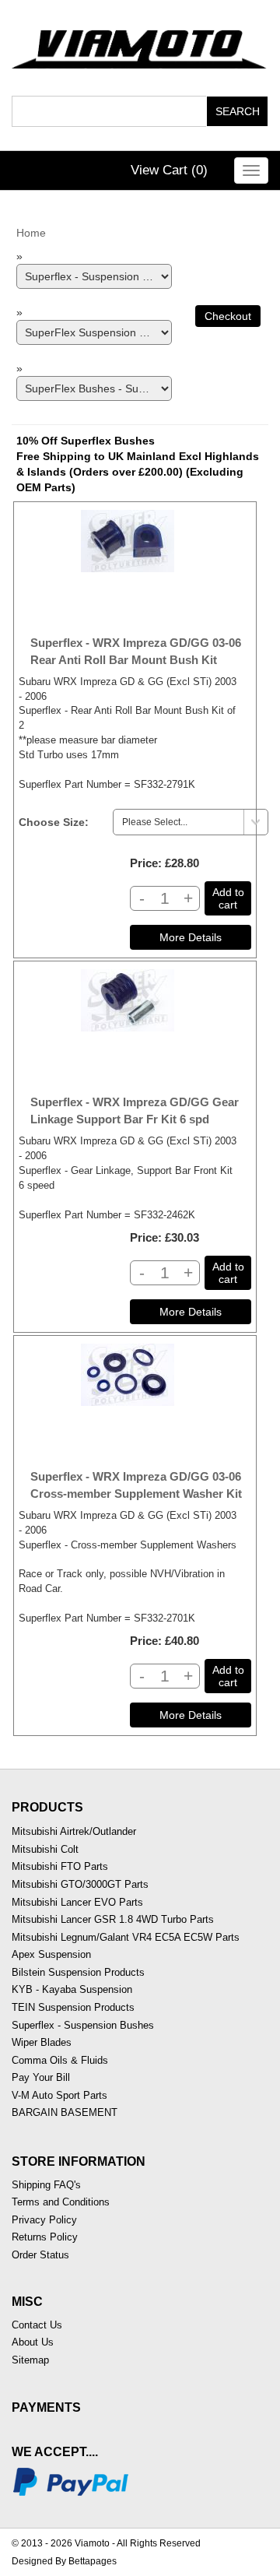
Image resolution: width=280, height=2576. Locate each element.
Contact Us (37, 2325)
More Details (191, 937)
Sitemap (30, 2360)
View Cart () (169, 170)
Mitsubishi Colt (45, 1849)
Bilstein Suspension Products (78, 1972)
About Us (33, 2342)
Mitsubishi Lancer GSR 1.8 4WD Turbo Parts (113, 1919)
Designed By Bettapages (64, 2561)
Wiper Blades (42, 2042)
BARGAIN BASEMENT (65, 2112)
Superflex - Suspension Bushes (83, 2025)
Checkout (228, 316)
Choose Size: (54, 822)
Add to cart (228, 898)
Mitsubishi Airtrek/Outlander (74, 1831)
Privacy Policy (44, 2220)
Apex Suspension (51, 1954)
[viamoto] (140, 45)
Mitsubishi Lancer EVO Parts (77, 1902)
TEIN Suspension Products (73, 2007)
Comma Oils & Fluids (60, 2060)
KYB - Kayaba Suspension (72, 1989)
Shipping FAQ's (46, 2185)
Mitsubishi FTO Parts (60, 1866)
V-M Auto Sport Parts (59, 2095)
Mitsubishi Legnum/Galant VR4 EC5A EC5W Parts (126, 1937)
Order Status (40, 2255)
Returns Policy (45, 2237)
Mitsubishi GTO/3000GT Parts (80, 1884)
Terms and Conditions (61, 2202)
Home (31, 233)
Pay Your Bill (41, 2077)
